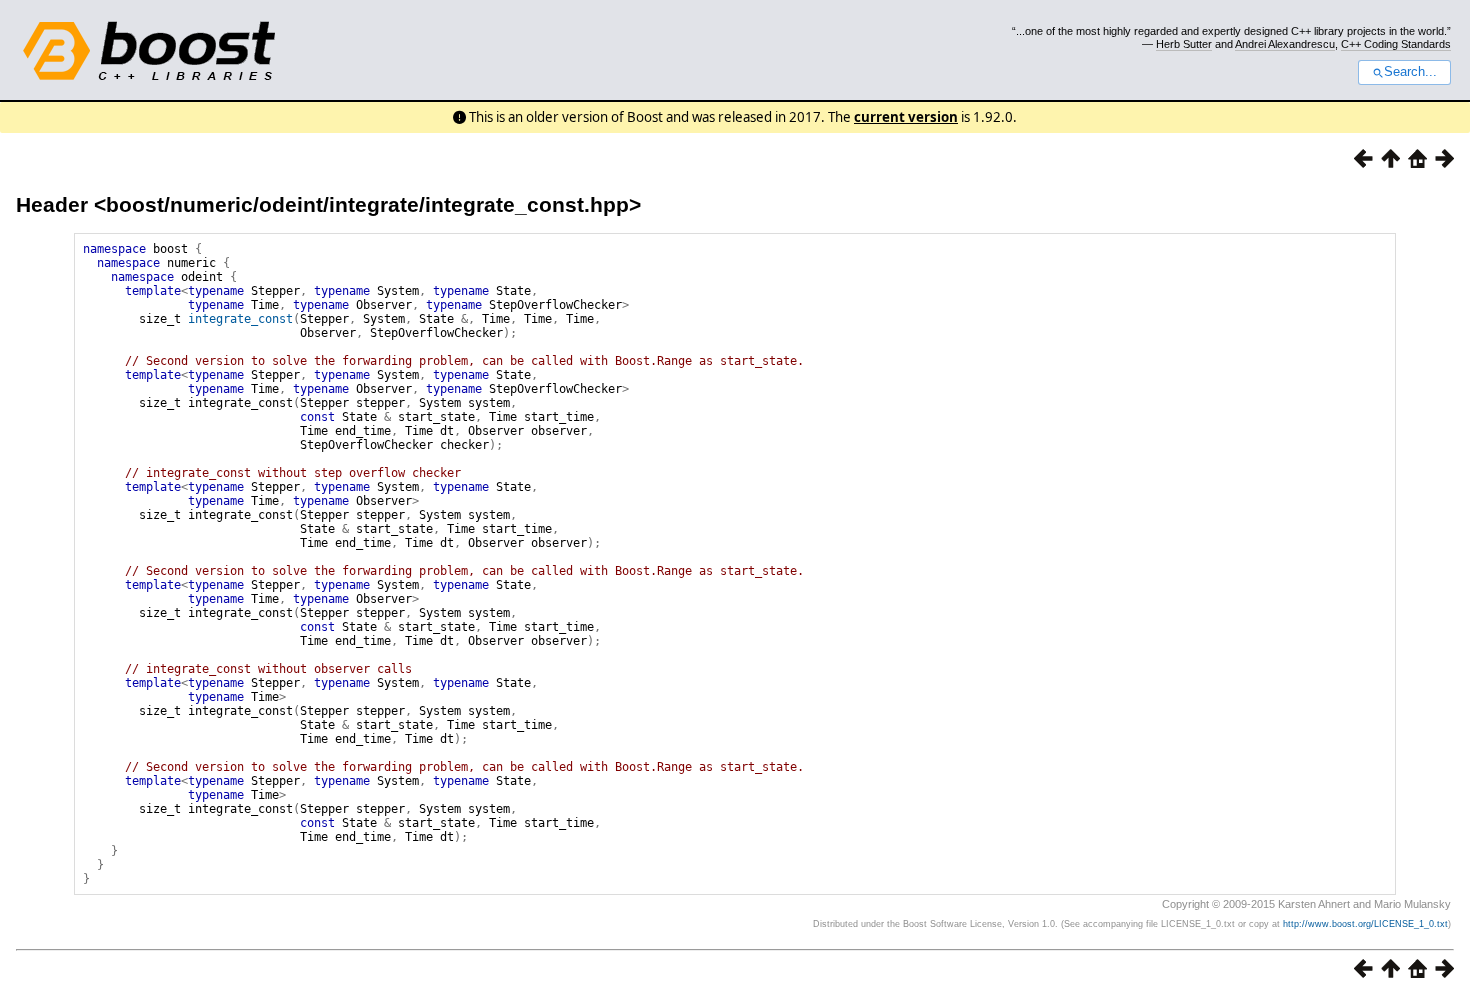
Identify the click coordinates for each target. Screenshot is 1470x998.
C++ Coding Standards (1396, 44)
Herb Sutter (1184, 44)
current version (906, 117)
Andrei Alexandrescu (1285, 44)
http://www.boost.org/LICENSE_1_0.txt (1365, 924)
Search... (1410, 72)
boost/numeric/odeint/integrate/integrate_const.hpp (367, 204)
